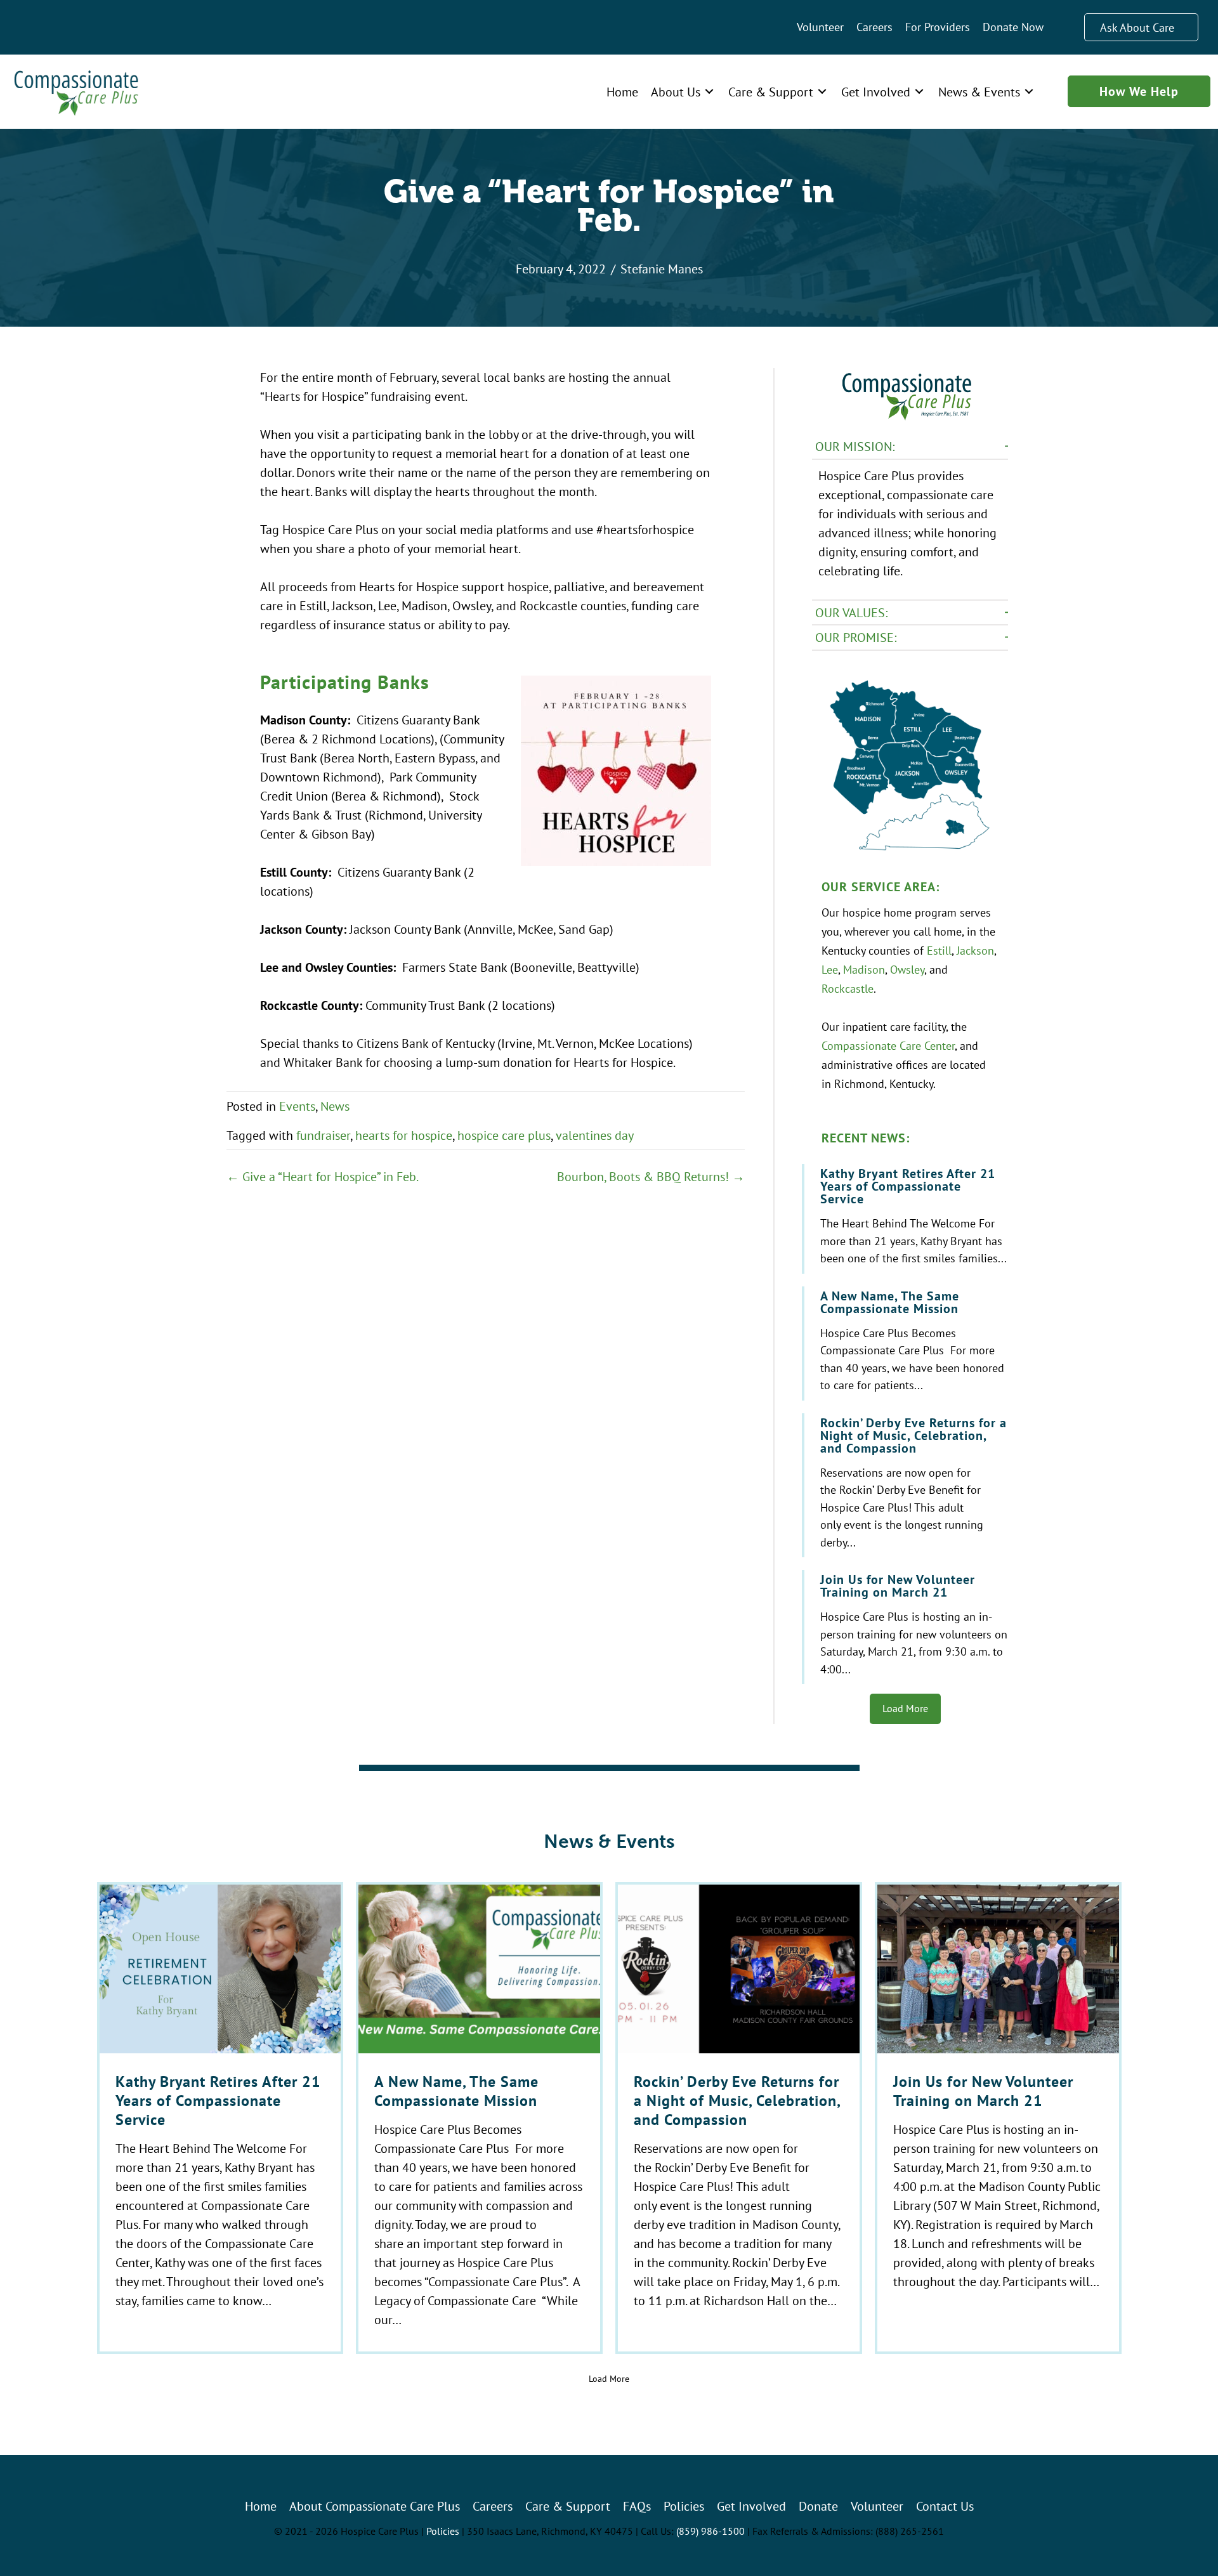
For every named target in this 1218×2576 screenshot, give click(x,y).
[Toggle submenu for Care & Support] (822, 92)
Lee (830, 969)
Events (297, 1106)
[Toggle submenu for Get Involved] (919, 92)
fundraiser (323, 1135)
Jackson (975, 950)
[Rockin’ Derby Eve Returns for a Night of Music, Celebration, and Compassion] (906, 1486)
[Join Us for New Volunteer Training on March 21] (906, 1627)
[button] (910, 447)
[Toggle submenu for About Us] (709, 92)
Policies (443, 2531)
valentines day (595, 1135)
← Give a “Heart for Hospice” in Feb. (323, 1176)
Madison (864, 969)
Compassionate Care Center (888, 1045)
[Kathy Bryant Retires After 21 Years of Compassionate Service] (906, 1219)
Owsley (907, 969)
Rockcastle (848, 988)
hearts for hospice (404, 1135)
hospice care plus (504, 1135)
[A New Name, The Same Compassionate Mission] (906, 1344)
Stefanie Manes (662, 269)
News (335, 1106)
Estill (939, 950)
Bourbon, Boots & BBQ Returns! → (651, 1176)
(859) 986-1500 (710, 2531)
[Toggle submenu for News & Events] (1029, 92)
